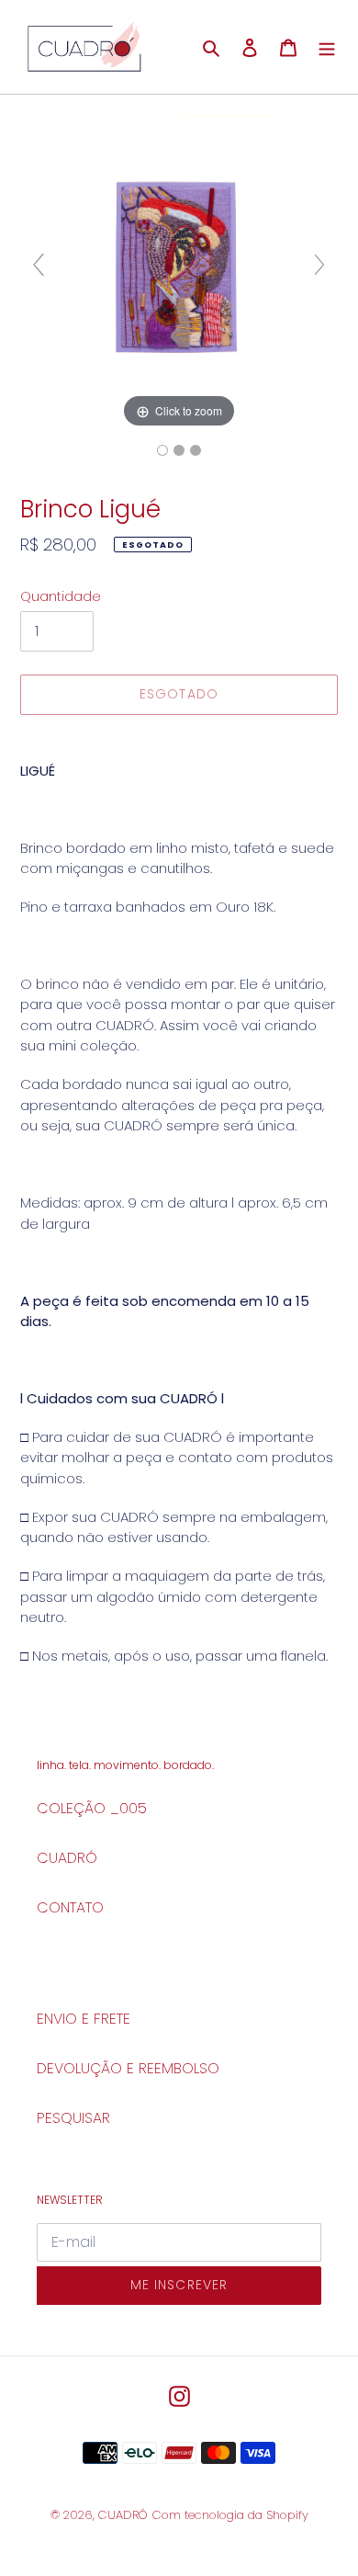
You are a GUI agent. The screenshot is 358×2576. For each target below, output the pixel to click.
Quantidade (61, 596)
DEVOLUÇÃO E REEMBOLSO (128, 2068)
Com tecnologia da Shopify (230, 2515)
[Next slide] (319, 265)
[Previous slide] (39, 265)
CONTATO (70, 1907)
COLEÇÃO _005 (92, 1808)
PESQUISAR (73, 2118)
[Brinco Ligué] (162, 450)
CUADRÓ (67, 1858)
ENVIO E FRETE (84, 2019)
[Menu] (327, 47)
